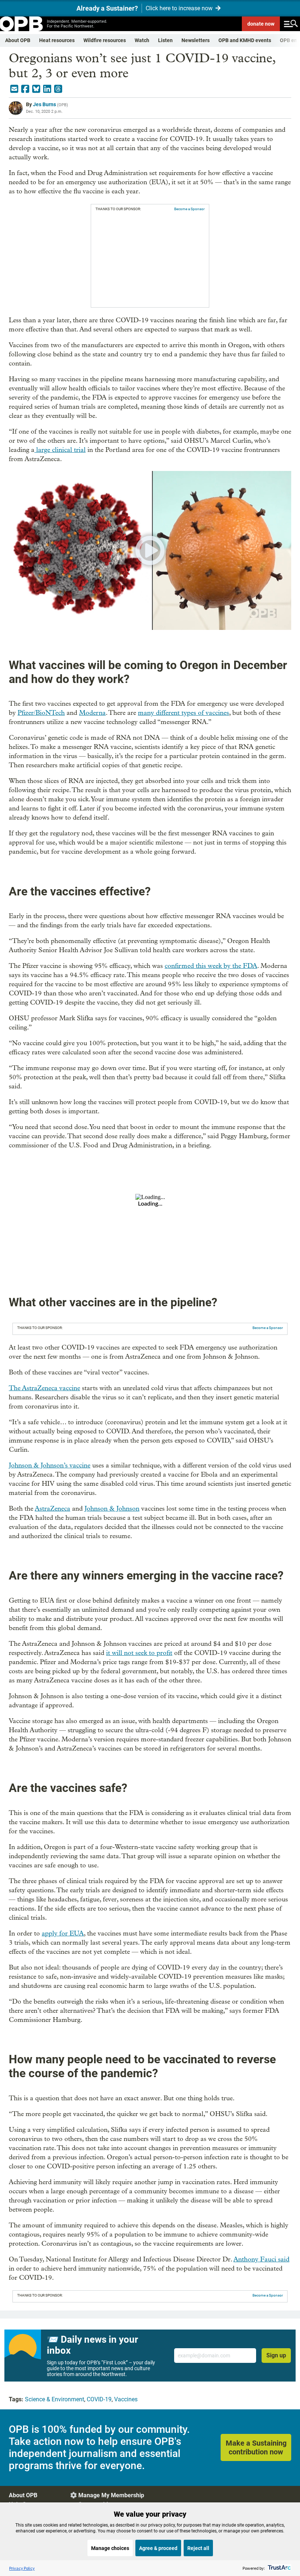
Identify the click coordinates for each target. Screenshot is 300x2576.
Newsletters (196, 40)
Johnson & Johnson (112, 1509)
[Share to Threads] (58, 89)
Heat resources (57, 40)
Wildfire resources (105, 40)
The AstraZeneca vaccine (44, 1388)
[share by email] (14, 89)
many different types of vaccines (183, 713)
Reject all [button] (198, 2548)
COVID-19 (99, 2399)
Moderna (92, 713)
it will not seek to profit (139, 1653)
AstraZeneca (52, 1509)
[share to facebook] (25, 89)
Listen (165, 40)
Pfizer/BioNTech (41, 713)
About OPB (18, 40)
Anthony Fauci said (261, 2259)
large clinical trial (60, 450)
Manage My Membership (111, 2495)
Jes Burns (44, 104)
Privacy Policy (22, 2568)
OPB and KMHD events (245, 40)
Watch (142, 40)
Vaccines (126, 2399)
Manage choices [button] (110, 2548)
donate (261, 24)
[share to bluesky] (36, 89)
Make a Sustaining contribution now (256, 2447)
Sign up (276, 2355)
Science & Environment (55, 2399)
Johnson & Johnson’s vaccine (50, 1465)
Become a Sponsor (189, 209)
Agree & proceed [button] (158, 2548)
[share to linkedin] (47, 89)
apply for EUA (63, 1933)
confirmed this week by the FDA (211, 966)
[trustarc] (279, 2568)
